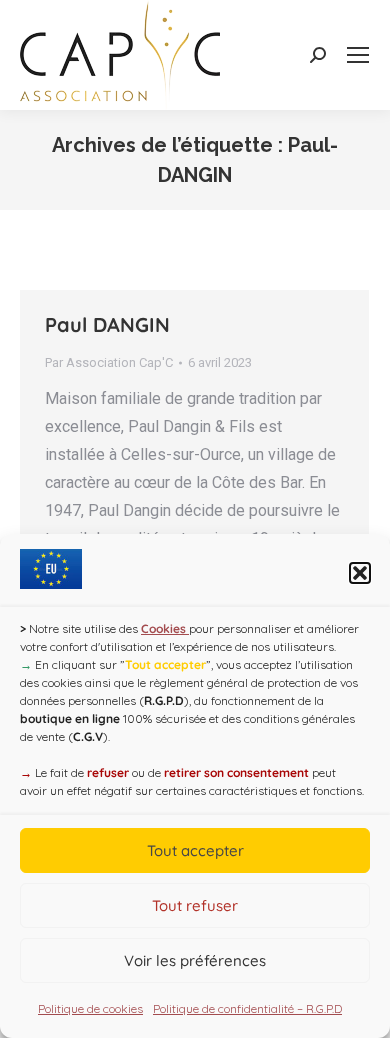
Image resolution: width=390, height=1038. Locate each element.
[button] (360, 573)
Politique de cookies (90, 1008)
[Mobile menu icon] (358, 55)
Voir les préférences (195, 960)
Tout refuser (195, 905)
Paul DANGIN (107, 324)
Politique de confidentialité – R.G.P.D (247, 1008)
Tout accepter (195, 850)
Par (109, 362)
